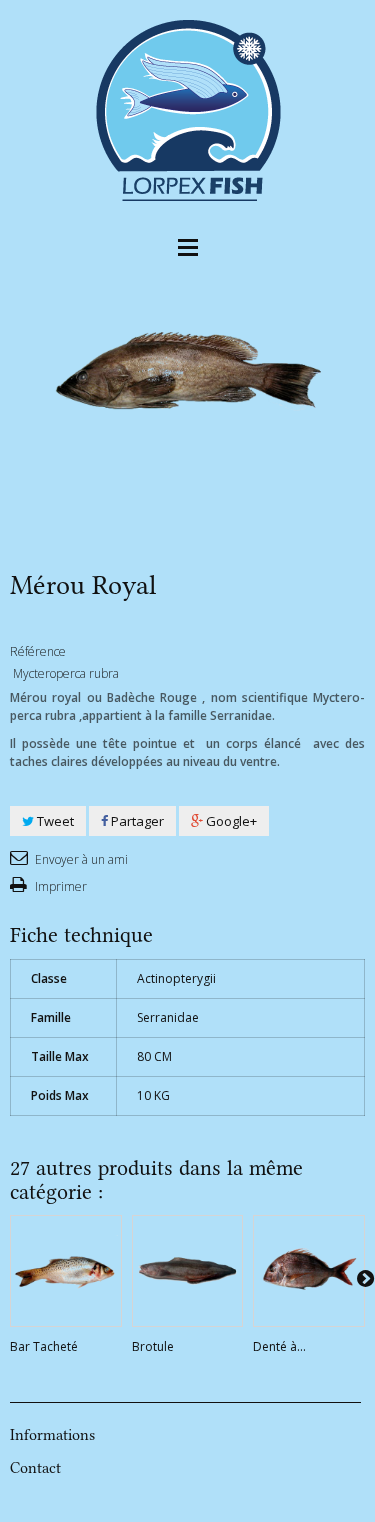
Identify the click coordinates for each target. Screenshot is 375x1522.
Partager (136, 821)
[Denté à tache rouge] (309, 1271)
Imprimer (59, 886)
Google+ (230, 821)
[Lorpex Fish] (188, 108)
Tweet (54, 821)
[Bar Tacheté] (66, 1271)
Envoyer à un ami (80, 859)
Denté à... (279, 1346)
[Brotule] (188, 1271)
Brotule (153, 1346)
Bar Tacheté (44, 1346)
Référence (38, 651)
